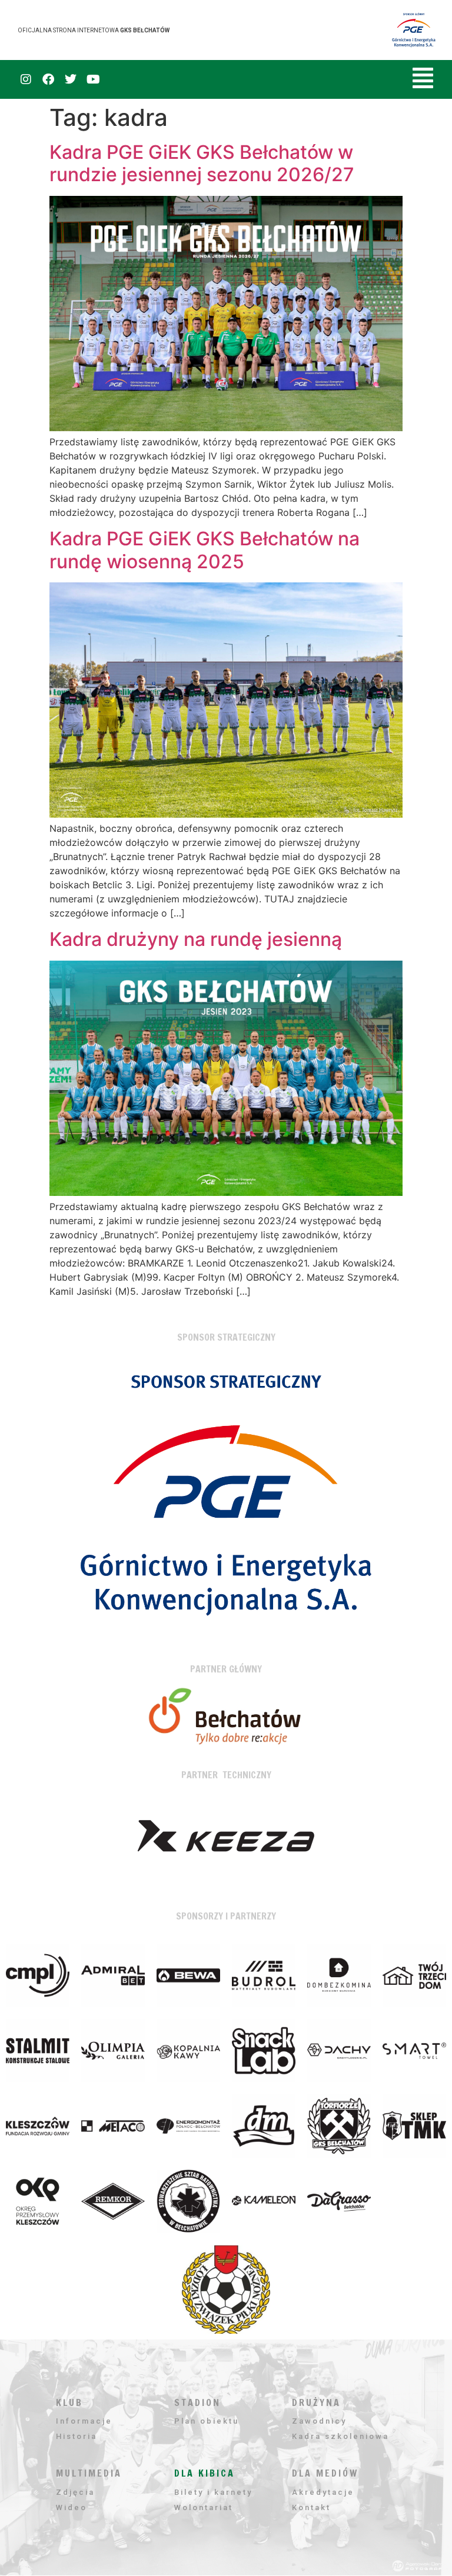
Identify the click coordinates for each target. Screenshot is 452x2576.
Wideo (72, 2507)
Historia (77, 2436)
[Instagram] (26, 79)
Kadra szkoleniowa (340, 2436)
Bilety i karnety (213, 2492)
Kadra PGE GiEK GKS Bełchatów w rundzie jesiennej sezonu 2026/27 (202, 163)
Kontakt (311, 2507)
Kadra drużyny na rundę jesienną (196, 939)
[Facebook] (48, 79)
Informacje (84, 2421)
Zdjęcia (75, 2492)
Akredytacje (323, 2492)
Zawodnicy (319, 2421)
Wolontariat (204, 2507)
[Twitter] (71, 79)
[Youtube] (93, 79)
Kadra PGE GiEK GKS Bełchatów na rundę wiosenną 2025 (205, 550)
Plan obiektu (207, 2421)
